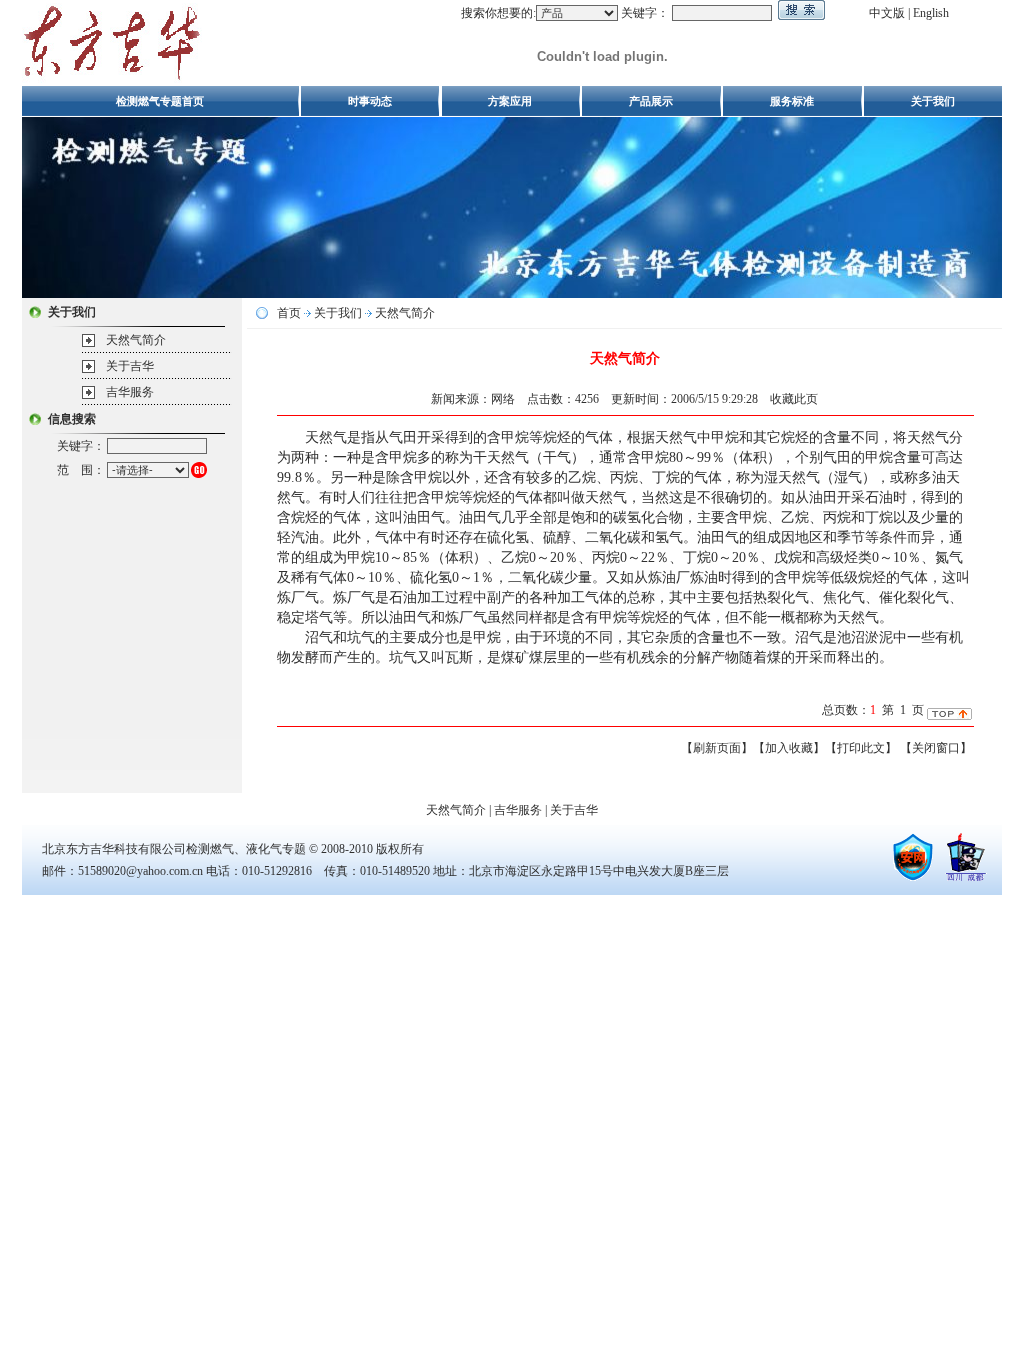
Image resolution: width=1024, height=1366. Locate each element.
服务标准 (792, 101)
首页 (289, 313)
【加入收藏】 (789, 748)
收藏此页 (794, 399)
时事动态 (370, 101)
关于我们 (933, 101)
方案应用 (510, 101)
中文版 (887, 13)
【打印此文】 (861, 748)
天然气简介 (136, 340)
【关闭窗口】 (936, 748)
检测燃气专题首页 (160, 101)
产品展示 (651, 101)
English (931, 13)
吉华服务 (130, 392)
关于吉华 (130, 366)
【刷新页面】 (717, 748)
